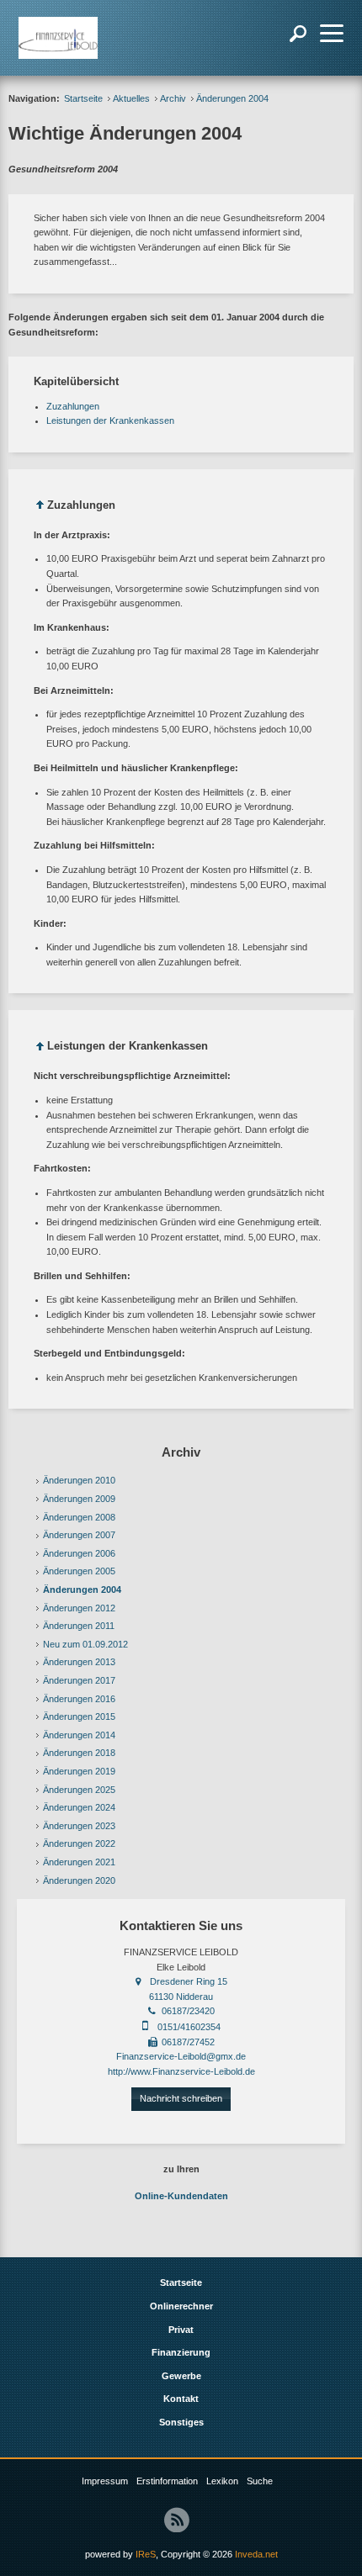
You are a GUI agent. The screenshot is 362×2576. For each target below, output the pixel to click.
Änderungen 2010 (79, 1480)
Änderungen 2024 (79, 1807)
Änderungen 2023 (79, 1826)
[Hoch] (40, 508)
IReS (146, 2554)
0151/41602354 (189, 2027)
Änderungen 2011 (79, 1626)
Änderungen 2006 (79, 1553)
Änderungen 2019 (79, 1771)
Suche (260, 2481)
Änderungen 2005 (79, 1571)
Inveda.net (256, 2554)
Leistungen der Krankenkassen (110, 421)
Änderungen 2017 (79, 1680)
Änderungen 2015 (79, 1716)
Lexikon (222, 2481)
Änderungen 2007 (79, 1535)
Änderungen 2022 (79, 1843)
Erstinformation (167, 2481)
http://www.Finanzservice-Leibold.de (181, 2071)
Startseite (83, 98)
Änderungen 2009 (79, 1499)
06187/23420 (188, 2011)
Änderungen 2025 (79, 1790)
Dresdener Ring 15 (189, 1981)
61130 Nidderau (181, 1997)
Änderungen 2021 (79, 1862)
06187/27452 (188, 2042)
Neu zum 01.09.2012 (85, 1644)
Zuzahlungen (73, 406)
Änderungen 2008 (79, 1517)
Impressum (105, 2481)
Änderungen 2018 (79, 1753)
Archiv (173, 98)
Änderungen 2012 (79, 1608)
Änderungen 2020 (79, 1880)
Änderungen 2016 (79, 1699)
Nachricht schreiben (181, 2098)
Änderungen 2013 (79, 1662)
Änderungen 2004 (82, 1590)
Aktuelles (131, 98)
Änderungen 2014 (79, 1735)
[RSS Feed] (177, 2520)
